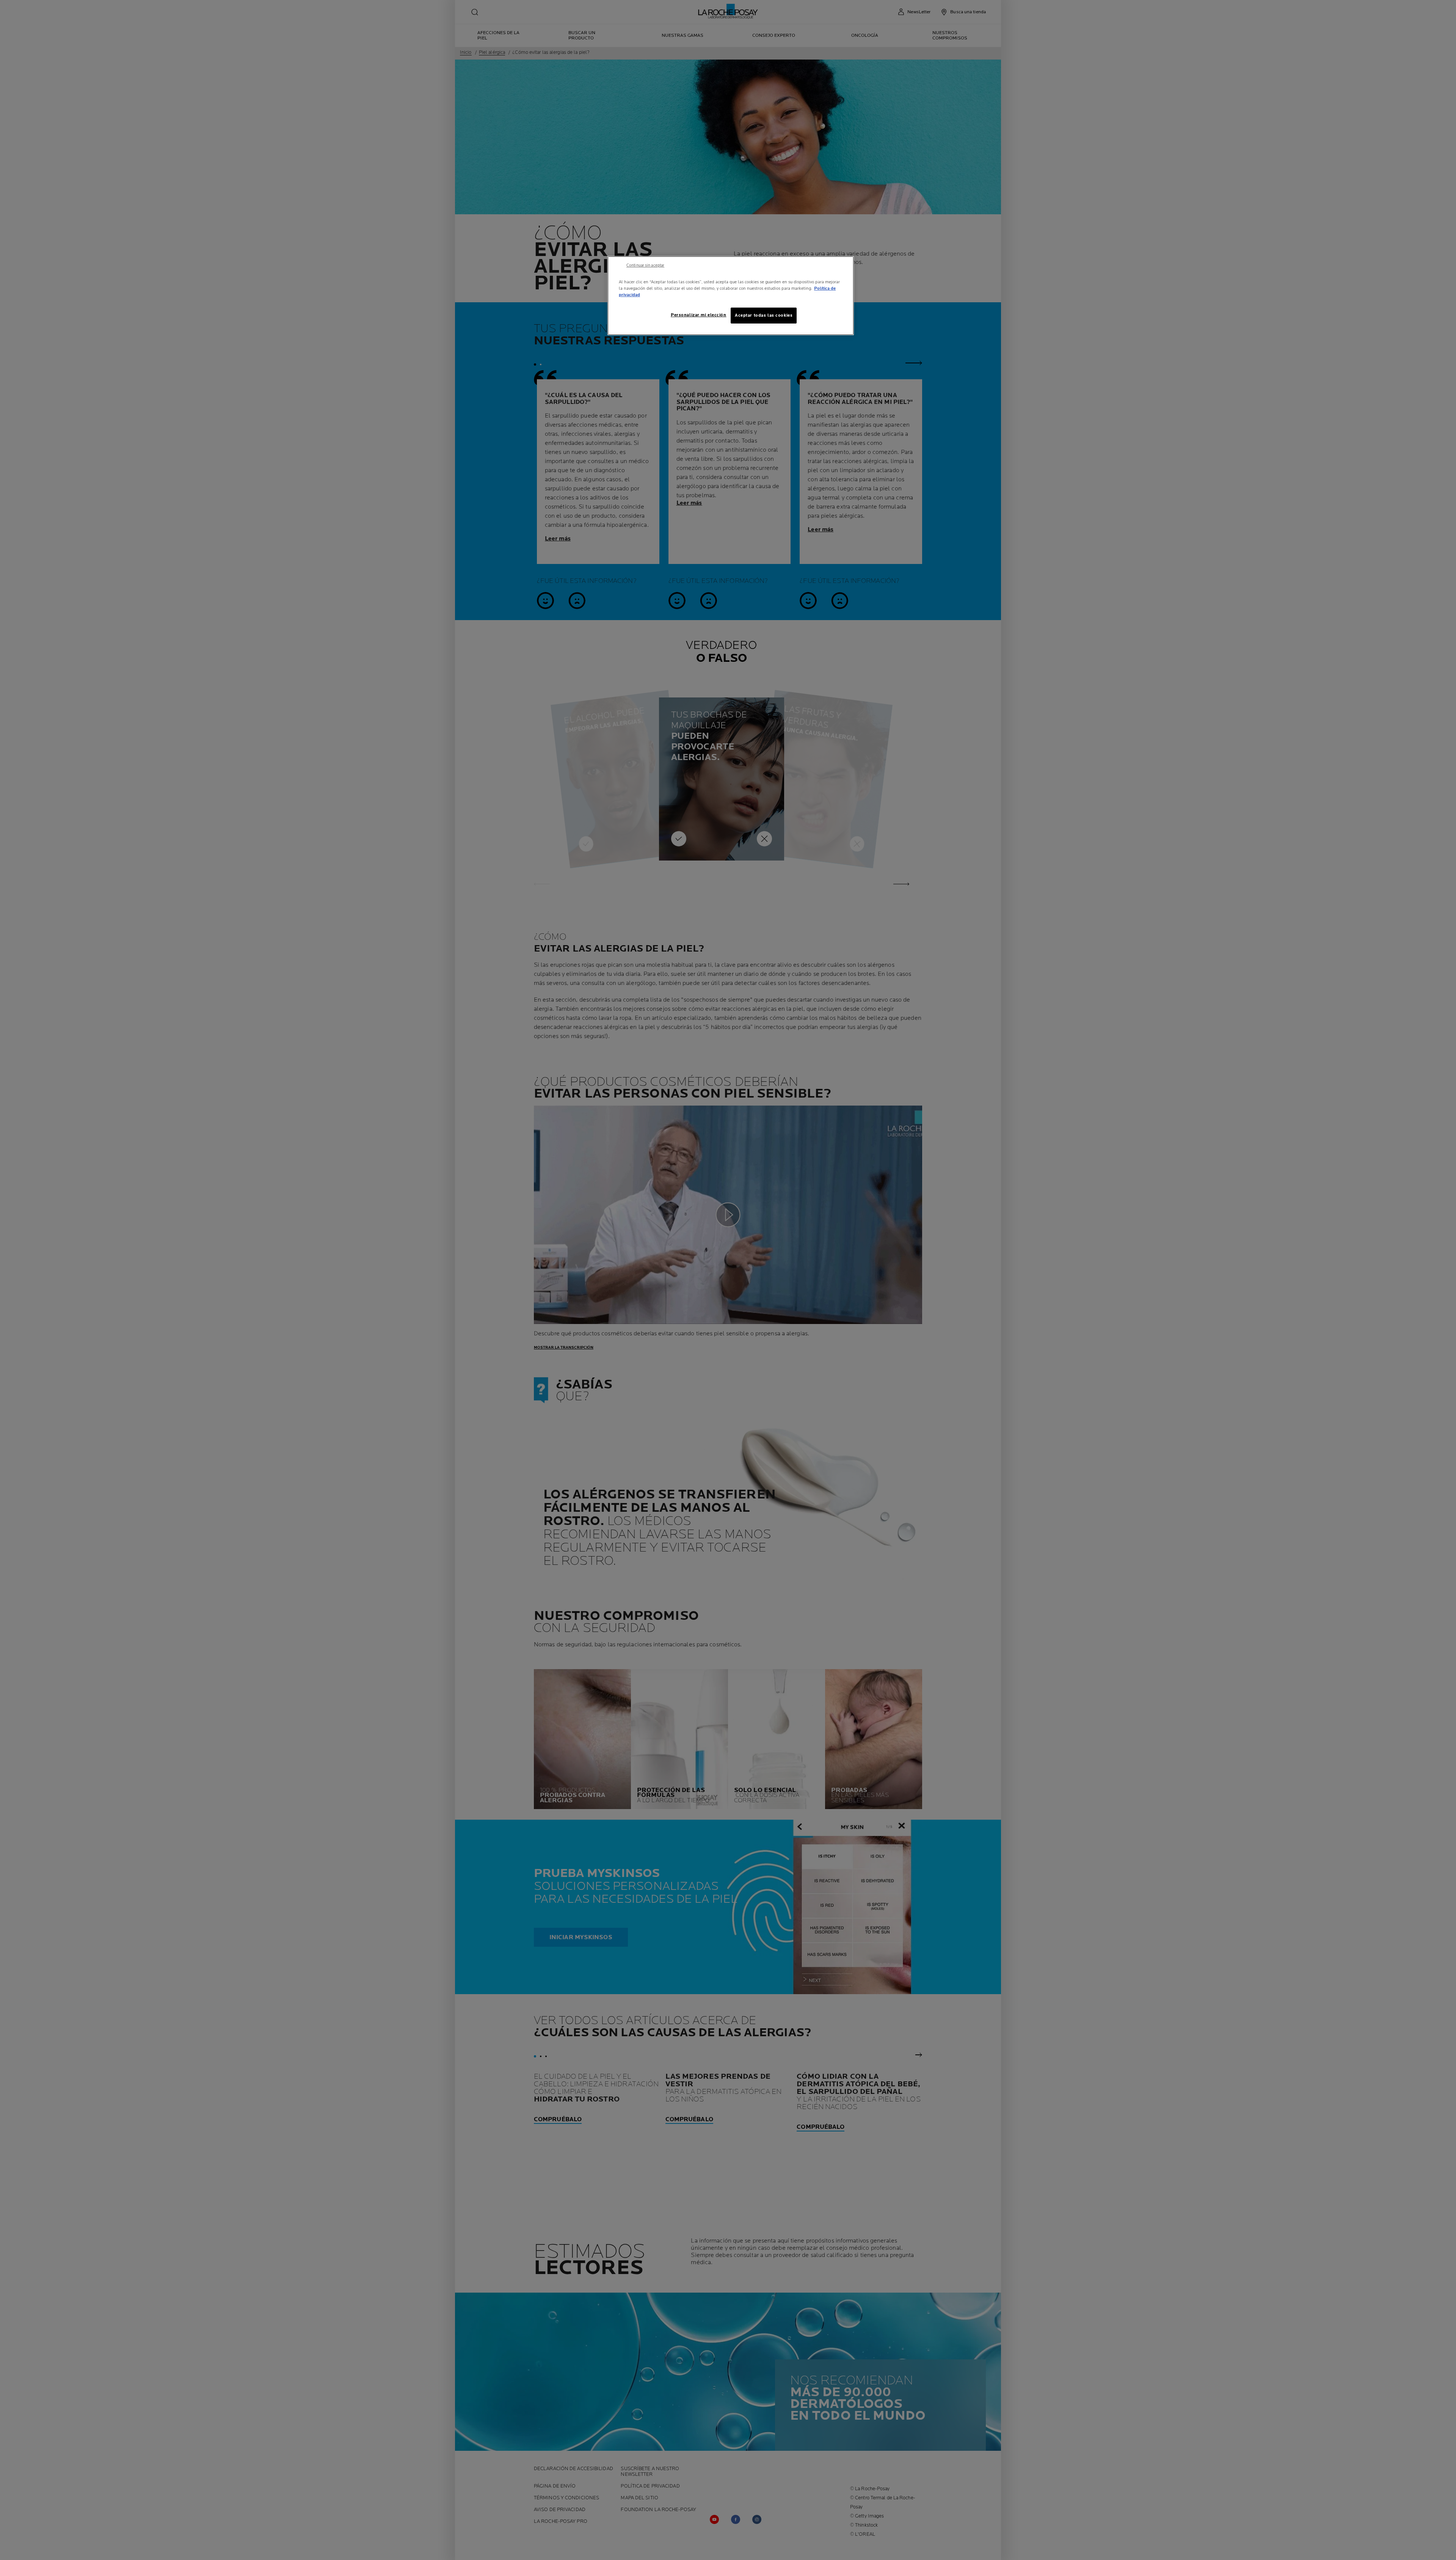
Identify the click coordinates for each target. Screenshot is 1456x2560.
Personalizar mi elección (699, 315)
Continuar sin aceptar (645, 265)
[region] (731, 296)
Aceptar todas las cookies (764, 315)
